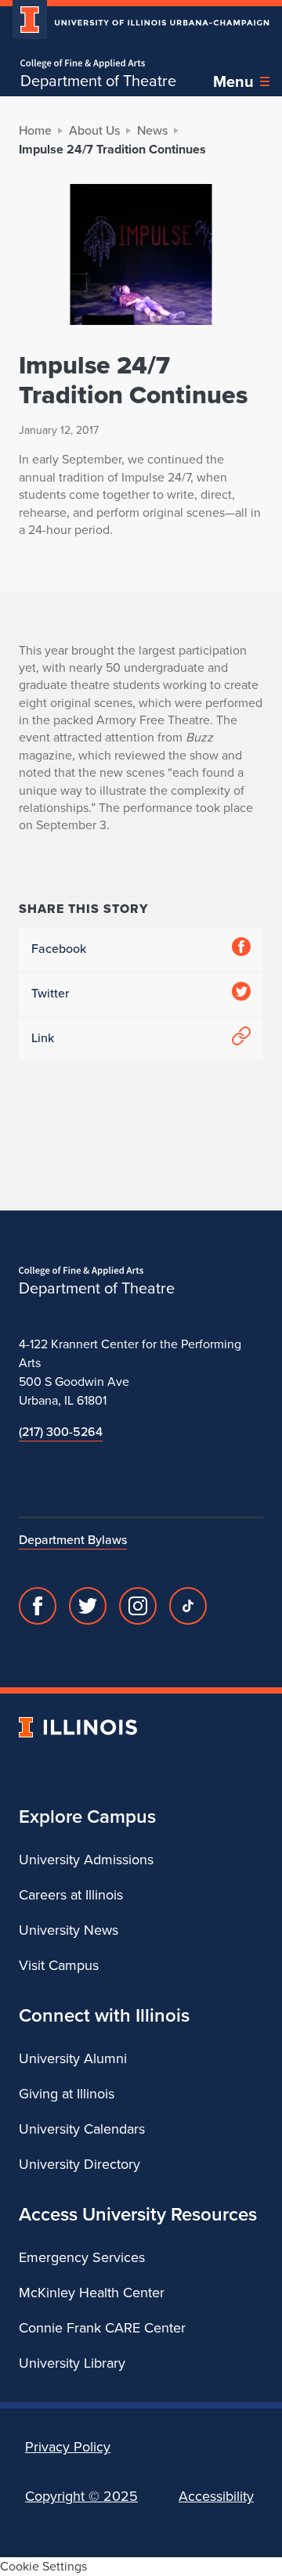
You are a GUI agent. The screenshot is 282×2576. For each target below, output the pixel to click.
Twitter (50, 993)
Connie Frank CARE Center (102, 2328)
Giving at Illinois (67, 2094)
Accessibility (216, 2496)
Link (43, 1038)
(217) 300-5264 (61, 1432)
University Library (72, 2363)
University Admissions (86, 1860)
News (152, 130)
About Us (94, 130)
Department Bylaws (73, 1540)
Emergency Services (82, 2257)
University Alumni (73, 2058)
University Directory (80, 2164)
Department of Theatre (98, 81)
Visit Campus (59, 1965)
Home (35, 130)
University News (69, 1930)
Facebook (59, 949)
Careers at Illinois (71, 1895)
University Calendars (82, 2129)
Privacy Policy (68, 2447)
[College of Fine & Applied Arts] (98, 64)
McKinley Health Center (92, 2293)
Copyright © (81, 2496)
